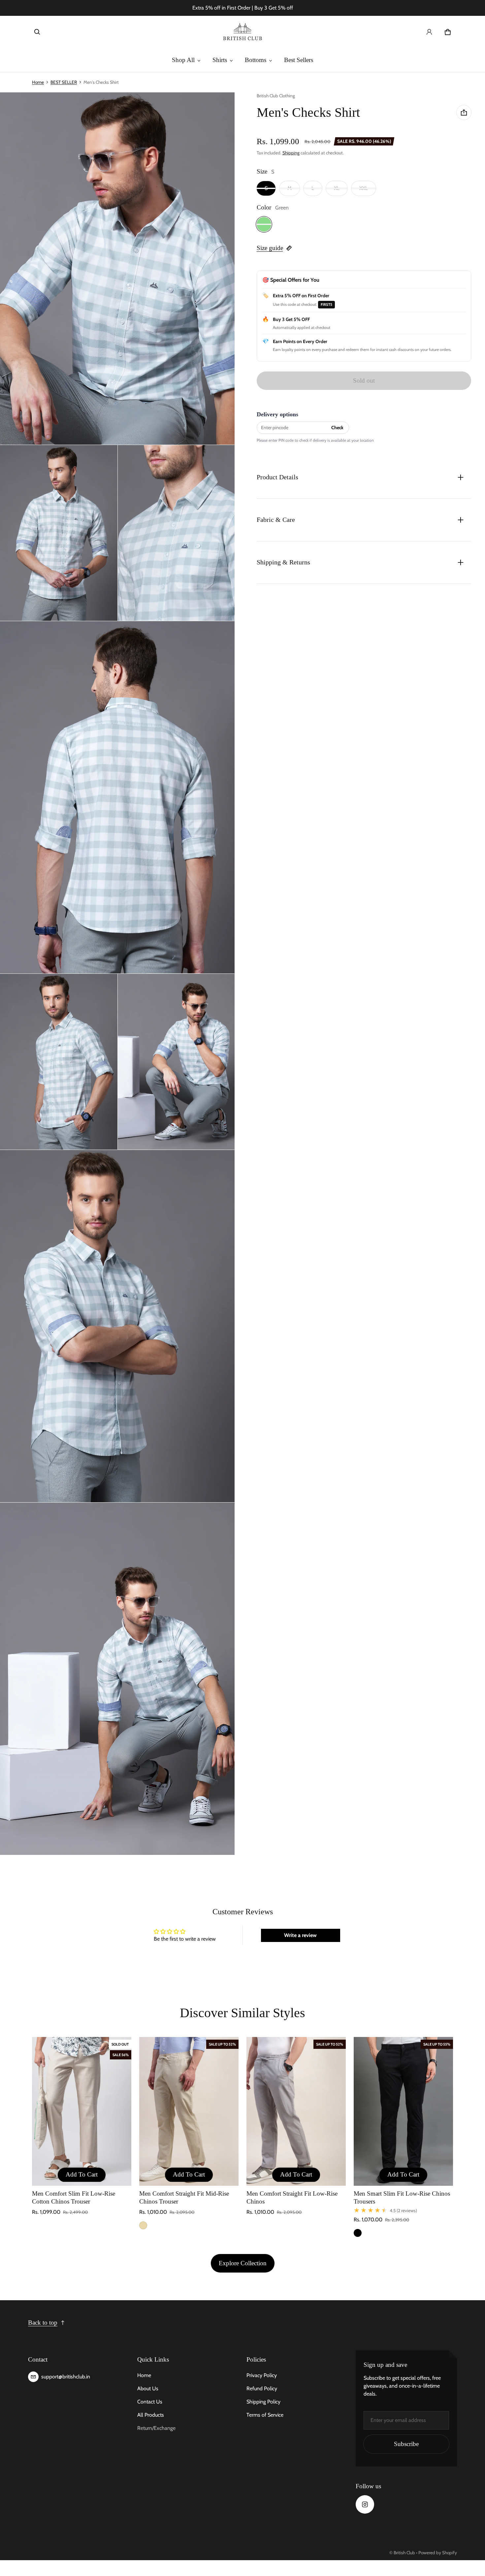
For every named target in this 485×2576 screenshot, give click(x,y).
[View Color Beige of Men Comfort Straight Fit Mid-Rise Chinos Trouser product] (143, 2225)
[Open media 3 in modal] (59, 533)
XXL (364, 188)
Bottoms (256, 60)
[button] (37, 32)
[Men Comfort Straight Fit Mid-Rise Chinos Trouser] (189, 2112)
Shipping (291, 153)
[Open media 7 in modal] (177, 1062)
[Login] (429, 32)
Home (38, 82)
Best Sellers (299, 60)
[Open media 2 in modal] (117, 269)
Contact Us (150, 2402)
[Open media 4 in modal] (177, 533)
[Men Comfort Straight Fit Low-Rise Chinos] (296, 2112)
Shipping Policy (263, 2402)
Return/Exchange (156, 2428)
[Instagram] (365, 2504)
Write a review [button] (300, 1935)
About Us (148, 2388)
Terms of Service (265, 2415)
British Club (404, 2553)
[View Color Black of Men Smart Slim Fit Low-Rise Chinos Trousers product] (358, 2233)
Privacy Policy (262, 2375)
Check (337, 428)
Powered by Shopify (438, 2553)
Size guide (270, 248)
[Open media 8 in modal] (117, 1326)
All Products (151, 2415)
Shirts (220, 60)
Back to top (43, 2322)
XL (337, 188)
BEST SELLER (64, 82)
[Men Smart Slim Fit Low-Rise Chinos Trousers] (403, 2112)
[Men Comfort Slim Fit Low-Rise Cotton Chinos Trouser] (82, 2112)
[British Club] (242, 32)
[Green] (264, 224)
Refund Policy (262, 2388)
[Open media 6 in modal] (59, 1062)
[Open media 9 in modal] (117, 1679)
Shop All (183, 60)
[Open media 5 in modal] (117, 797)
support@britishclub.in (66, 2377)
